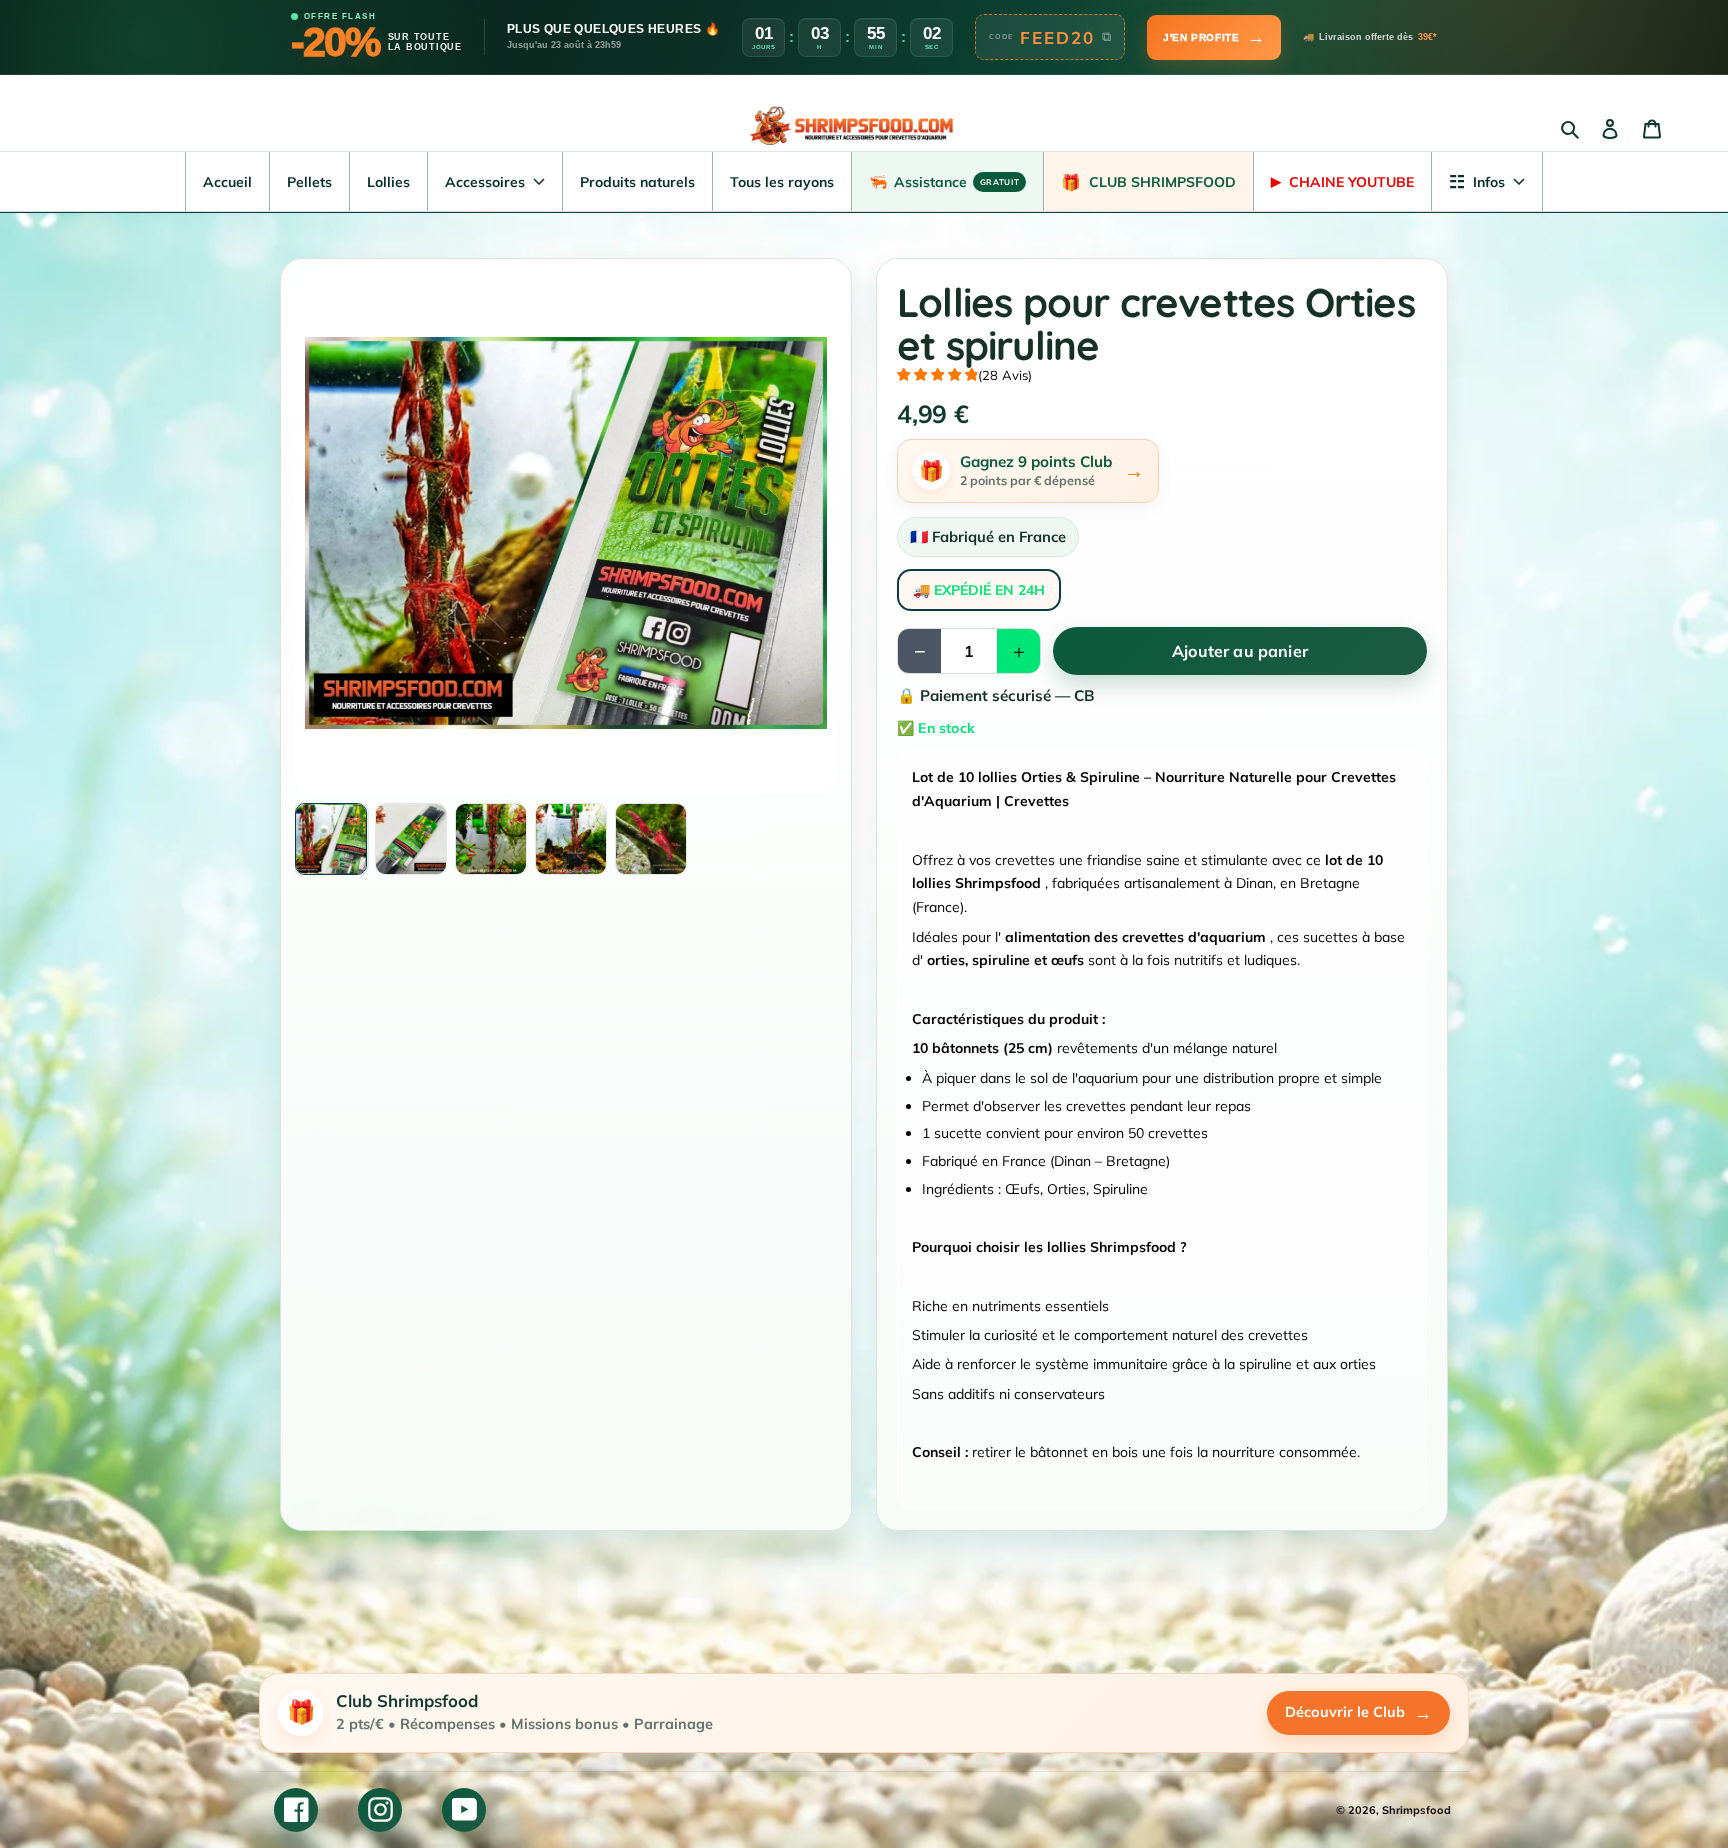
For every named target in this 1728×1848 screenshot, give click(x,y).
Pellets (309, 182)
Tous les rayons (782, 182)
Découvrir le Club (1358, 1712)
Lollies (388, 182)
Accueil (227, 182)
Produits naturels (637, 182)
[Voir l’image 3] (491, 839)
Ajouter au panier (1240, 651)
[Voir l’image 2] (411, 839)
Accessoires (485, 182)
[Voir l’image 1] (331, 839)
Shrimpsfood (1416, 1810)
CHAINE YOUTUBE (1342, 182)
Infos (1477, 181)
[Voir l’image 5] (651, 839)
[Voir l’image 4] (571, 839)
